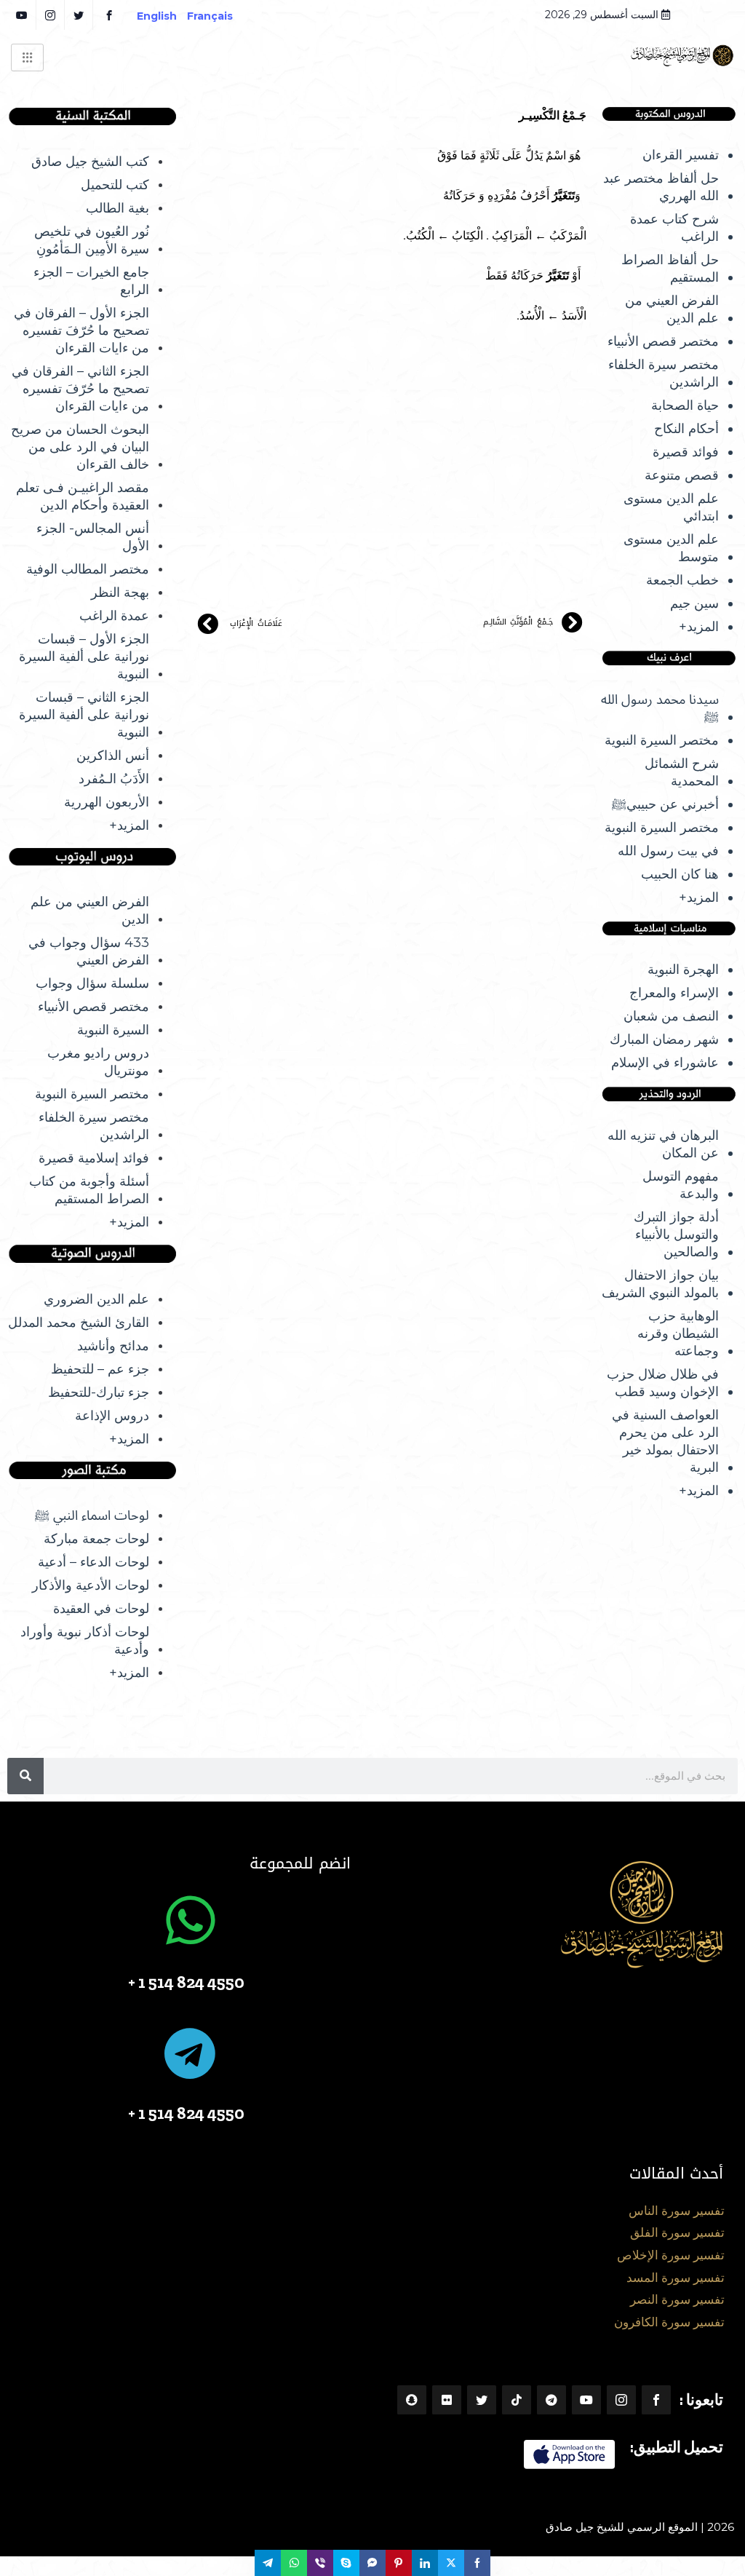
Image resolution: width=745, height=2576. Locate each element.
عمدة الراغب (114, 616)
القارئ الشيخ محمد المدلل (79, 1323)
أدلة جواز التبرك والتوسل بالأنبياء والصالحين (676, 1235)
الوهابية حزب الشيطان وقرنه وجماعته (678, 1333)
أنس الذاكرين (113, 756)
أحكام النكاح (686, 429)
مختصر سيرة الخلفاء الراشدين (664, 373)
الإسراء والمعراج (674, 993)
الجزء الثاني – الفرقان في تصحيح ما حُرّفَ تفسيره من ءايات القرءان (80, 389)
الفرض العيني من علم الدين (672, 309)
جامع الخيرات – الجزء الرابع (91, 281)
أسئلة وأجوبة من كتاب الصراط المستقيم (89, 1190)
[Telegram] (551, 2400)
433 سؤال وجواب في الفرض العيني (89, 951)
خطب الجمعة (682, 580)
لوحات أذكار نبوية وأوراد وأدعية (85, 1641)
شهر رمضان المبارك (664, 1039)
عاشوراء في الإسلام (665, 1063)
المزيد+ (699, 627)
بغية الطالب (117, 208)
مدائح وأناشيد (113, 1346)
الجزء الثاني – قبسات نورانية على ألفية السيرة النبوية (84, 715)
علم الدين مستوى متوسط (671, 548)
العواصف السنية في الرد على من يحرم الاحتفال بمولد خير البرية (665, 1441)
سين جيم (694, 603)
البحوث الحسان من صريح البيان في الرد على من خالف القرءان (80, 447)
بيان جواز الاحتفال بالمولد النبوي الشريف (660, 1284)
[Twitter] (482, 2400)
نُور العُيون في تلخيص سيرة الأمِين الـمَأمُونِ (92, 240)
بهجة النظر (120, 593)
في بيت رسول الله (668, 851)
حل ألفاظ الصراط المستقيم (670, 269)
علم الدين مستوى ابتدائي (671, 507)
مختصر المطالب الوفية (88, 569)
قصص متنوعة (682, 475)
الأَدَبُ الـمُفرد (114, 779)
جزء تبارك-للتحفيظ (99, 1392)
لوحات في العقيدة (101, 1609)
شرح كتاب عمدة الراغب (674, 228)
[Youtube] (586, 2400)
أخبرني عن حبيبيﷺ (665, 804)
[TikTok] (517, 2400)
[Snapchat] (412, 2400)
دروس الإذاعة (112, 1416)
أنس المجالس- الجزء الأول (93, 537)
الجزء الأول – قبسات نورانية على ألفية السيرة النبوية (84, 657)
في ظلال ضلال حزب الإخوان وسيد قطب (663, 1383)
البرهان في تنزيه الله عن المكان (663, 1144)
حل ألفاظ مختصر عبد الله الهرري (661, 187)
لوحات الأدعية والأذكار (91, 1585)
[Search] (25, 1776)
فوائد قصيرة (686, 452)
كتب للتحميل (115, 185)
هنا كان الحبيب (680, 874)
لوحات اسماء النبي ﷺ (92, 1515)
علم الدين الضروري (96, 1299)
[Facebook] (656, 2400)
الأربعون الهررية (107, 802)
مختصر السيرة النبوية (662, 740)
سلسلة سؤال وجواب (92, 983)
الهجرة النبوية (683, 970)
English (157, 16)
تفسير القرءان (681, 155)
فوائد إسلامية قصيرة (94, 1158)
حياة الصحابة (685, 405)
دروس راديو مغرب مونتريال (98, 1062)
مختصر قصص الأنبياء (663, 341)
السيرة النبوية (113, 1030)
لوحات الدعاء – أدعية (93, 1562)
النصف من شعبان (671, 1016)
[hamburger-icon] (27, 58)
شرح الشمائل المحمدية (682, 772)
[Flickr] (447, 2400)
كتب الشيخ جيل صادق (90, 162)
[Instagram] (621, 2400)
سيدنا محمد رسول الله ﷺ (660, 708)
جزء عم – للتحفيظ (100, 1369)
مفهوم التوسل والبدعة (681, 1185)
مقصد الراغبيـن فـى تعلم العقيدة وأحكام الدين (83, 496)
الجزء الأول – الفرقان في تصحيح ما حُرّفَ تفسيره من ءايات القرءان (81, 330)
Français (220, 16)
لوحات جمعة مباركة (96, 1539)
